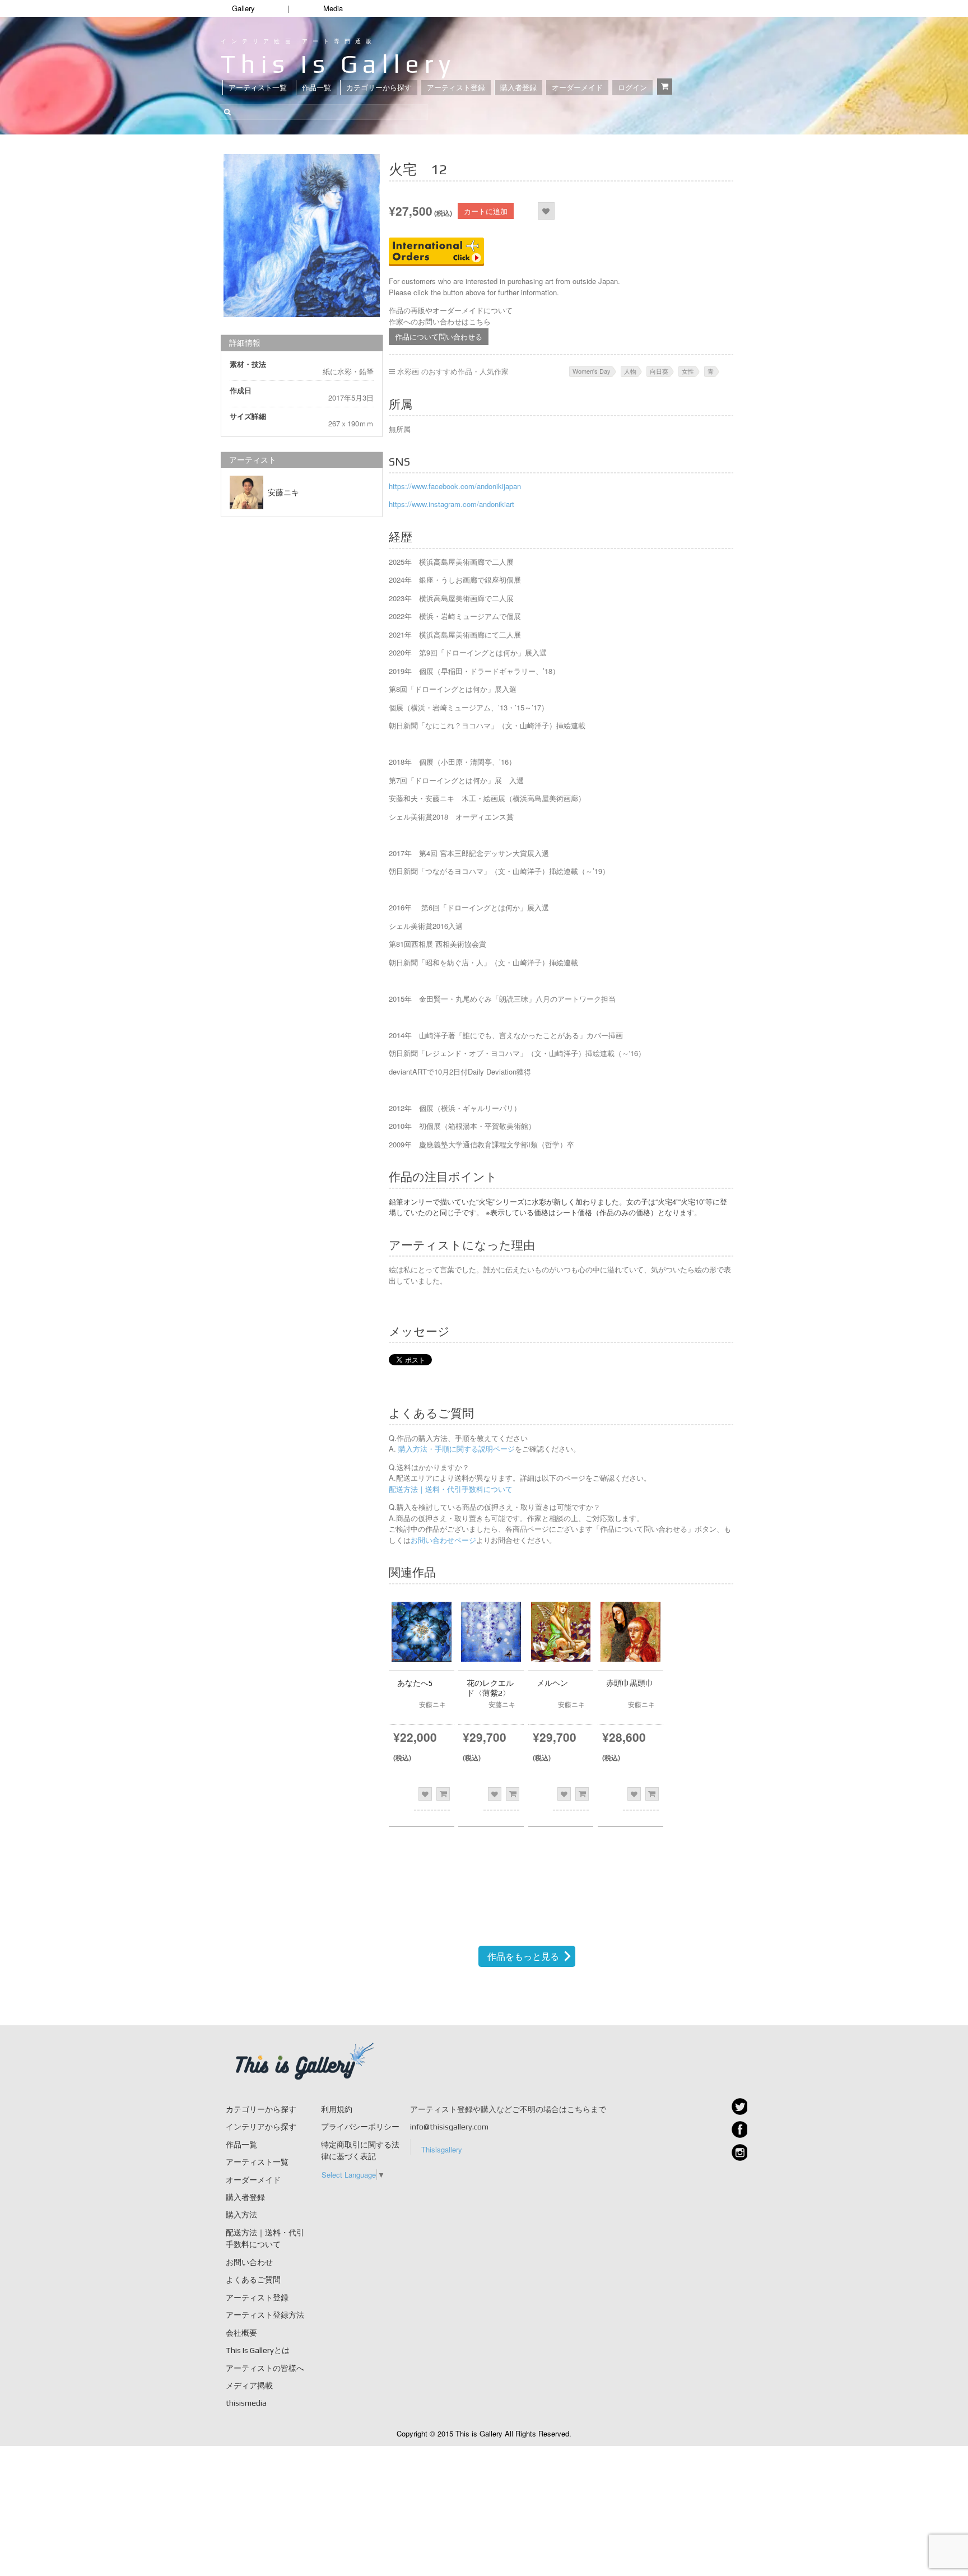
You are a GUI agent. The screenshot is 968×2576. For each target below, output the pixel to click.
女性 (688, 371)
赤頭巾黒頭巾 (630, 1683)
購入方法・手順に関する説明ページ (455, 1449)
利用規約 (337, 2109)
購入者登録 (518, 88)
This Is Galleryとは (258, 2350)
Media (333, 8)
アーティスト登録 (456, 88)
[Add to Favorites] (546, 211)
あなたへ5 (415, 1683)
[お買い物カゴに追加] (443, 1794)
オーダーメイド (577, 88)
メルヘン (552, 1683)
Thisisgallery (442, 2149)
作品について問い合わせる (439, 336)
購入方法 (241, 2215)
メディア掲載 (249, 2386)
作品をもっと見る (523, 1956)
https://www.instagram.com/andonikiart (452, 504)
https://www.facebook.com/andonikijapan (455, 486)
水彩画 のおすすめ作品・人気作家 (453, 371)
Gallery (243, 8)
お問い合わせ (249, 2262)
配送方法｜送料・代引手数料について (451, 1489)
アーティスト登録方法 (265, 2315)
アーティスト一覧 (258, 88)
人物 (630, 371)
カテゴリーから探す (379, 88)
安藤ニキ (283, 492)
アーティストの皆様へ (265, 2368)
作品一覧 (317, 88)
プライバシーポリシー (360, 2127)
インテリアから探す (261, 2127)
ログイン (632, 88)
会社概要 (241, 2333)
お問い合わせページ (443, 1540)
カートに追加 (486, 211)
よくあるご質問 (253, 2280)
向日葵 (659, 371)
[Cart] (665, 87)
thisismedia (246, 2403)
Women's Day (592, 371)
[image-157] (302, 236)
